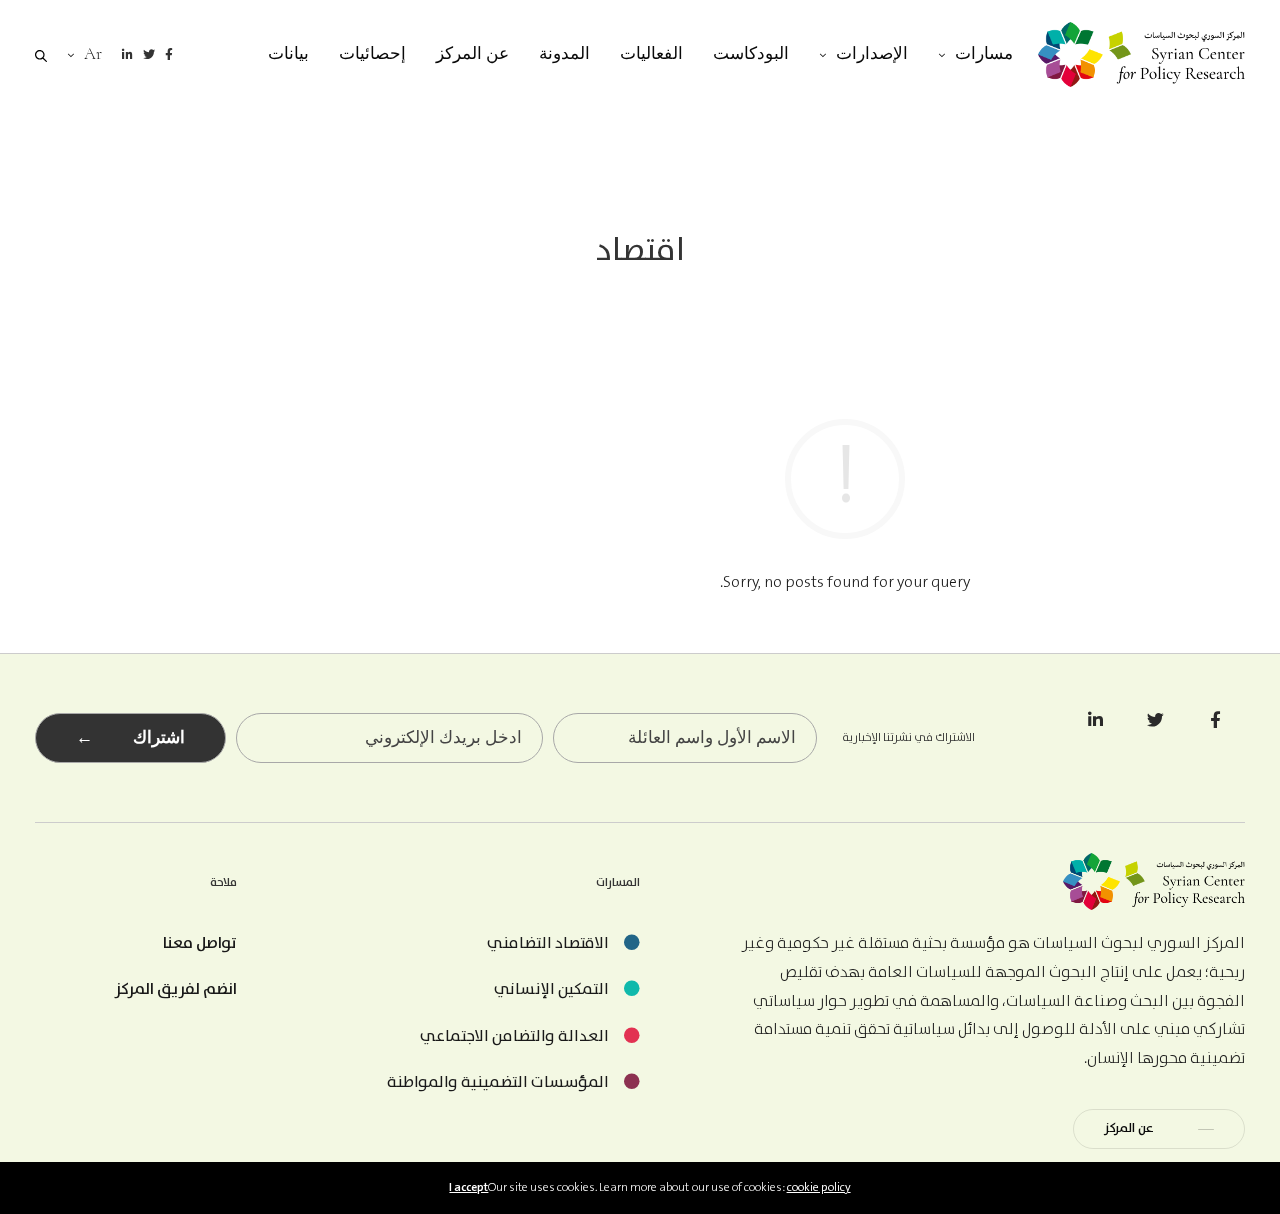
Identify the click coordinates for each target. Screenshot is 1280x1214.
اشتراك (130, 737)
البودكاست (751, 54)
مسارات (984, 54)
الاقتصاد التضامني (548, 943)
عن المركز (472, 54)
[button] (1159, 1129)
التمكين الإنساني (551, 989)
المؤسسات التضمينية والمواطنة (498, 1082)
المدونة (564, 54)
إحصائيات (372, 54)
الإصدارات (872, 54)
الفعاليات (651, 54)
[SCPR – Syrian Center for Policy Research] (1141, 54)
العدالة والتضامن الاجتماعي (514, 1036)
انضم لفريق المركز (175, 989)
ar (93, 54)
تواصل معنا (200, 943)
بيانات (288, 54)
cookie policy (819, 1187)
